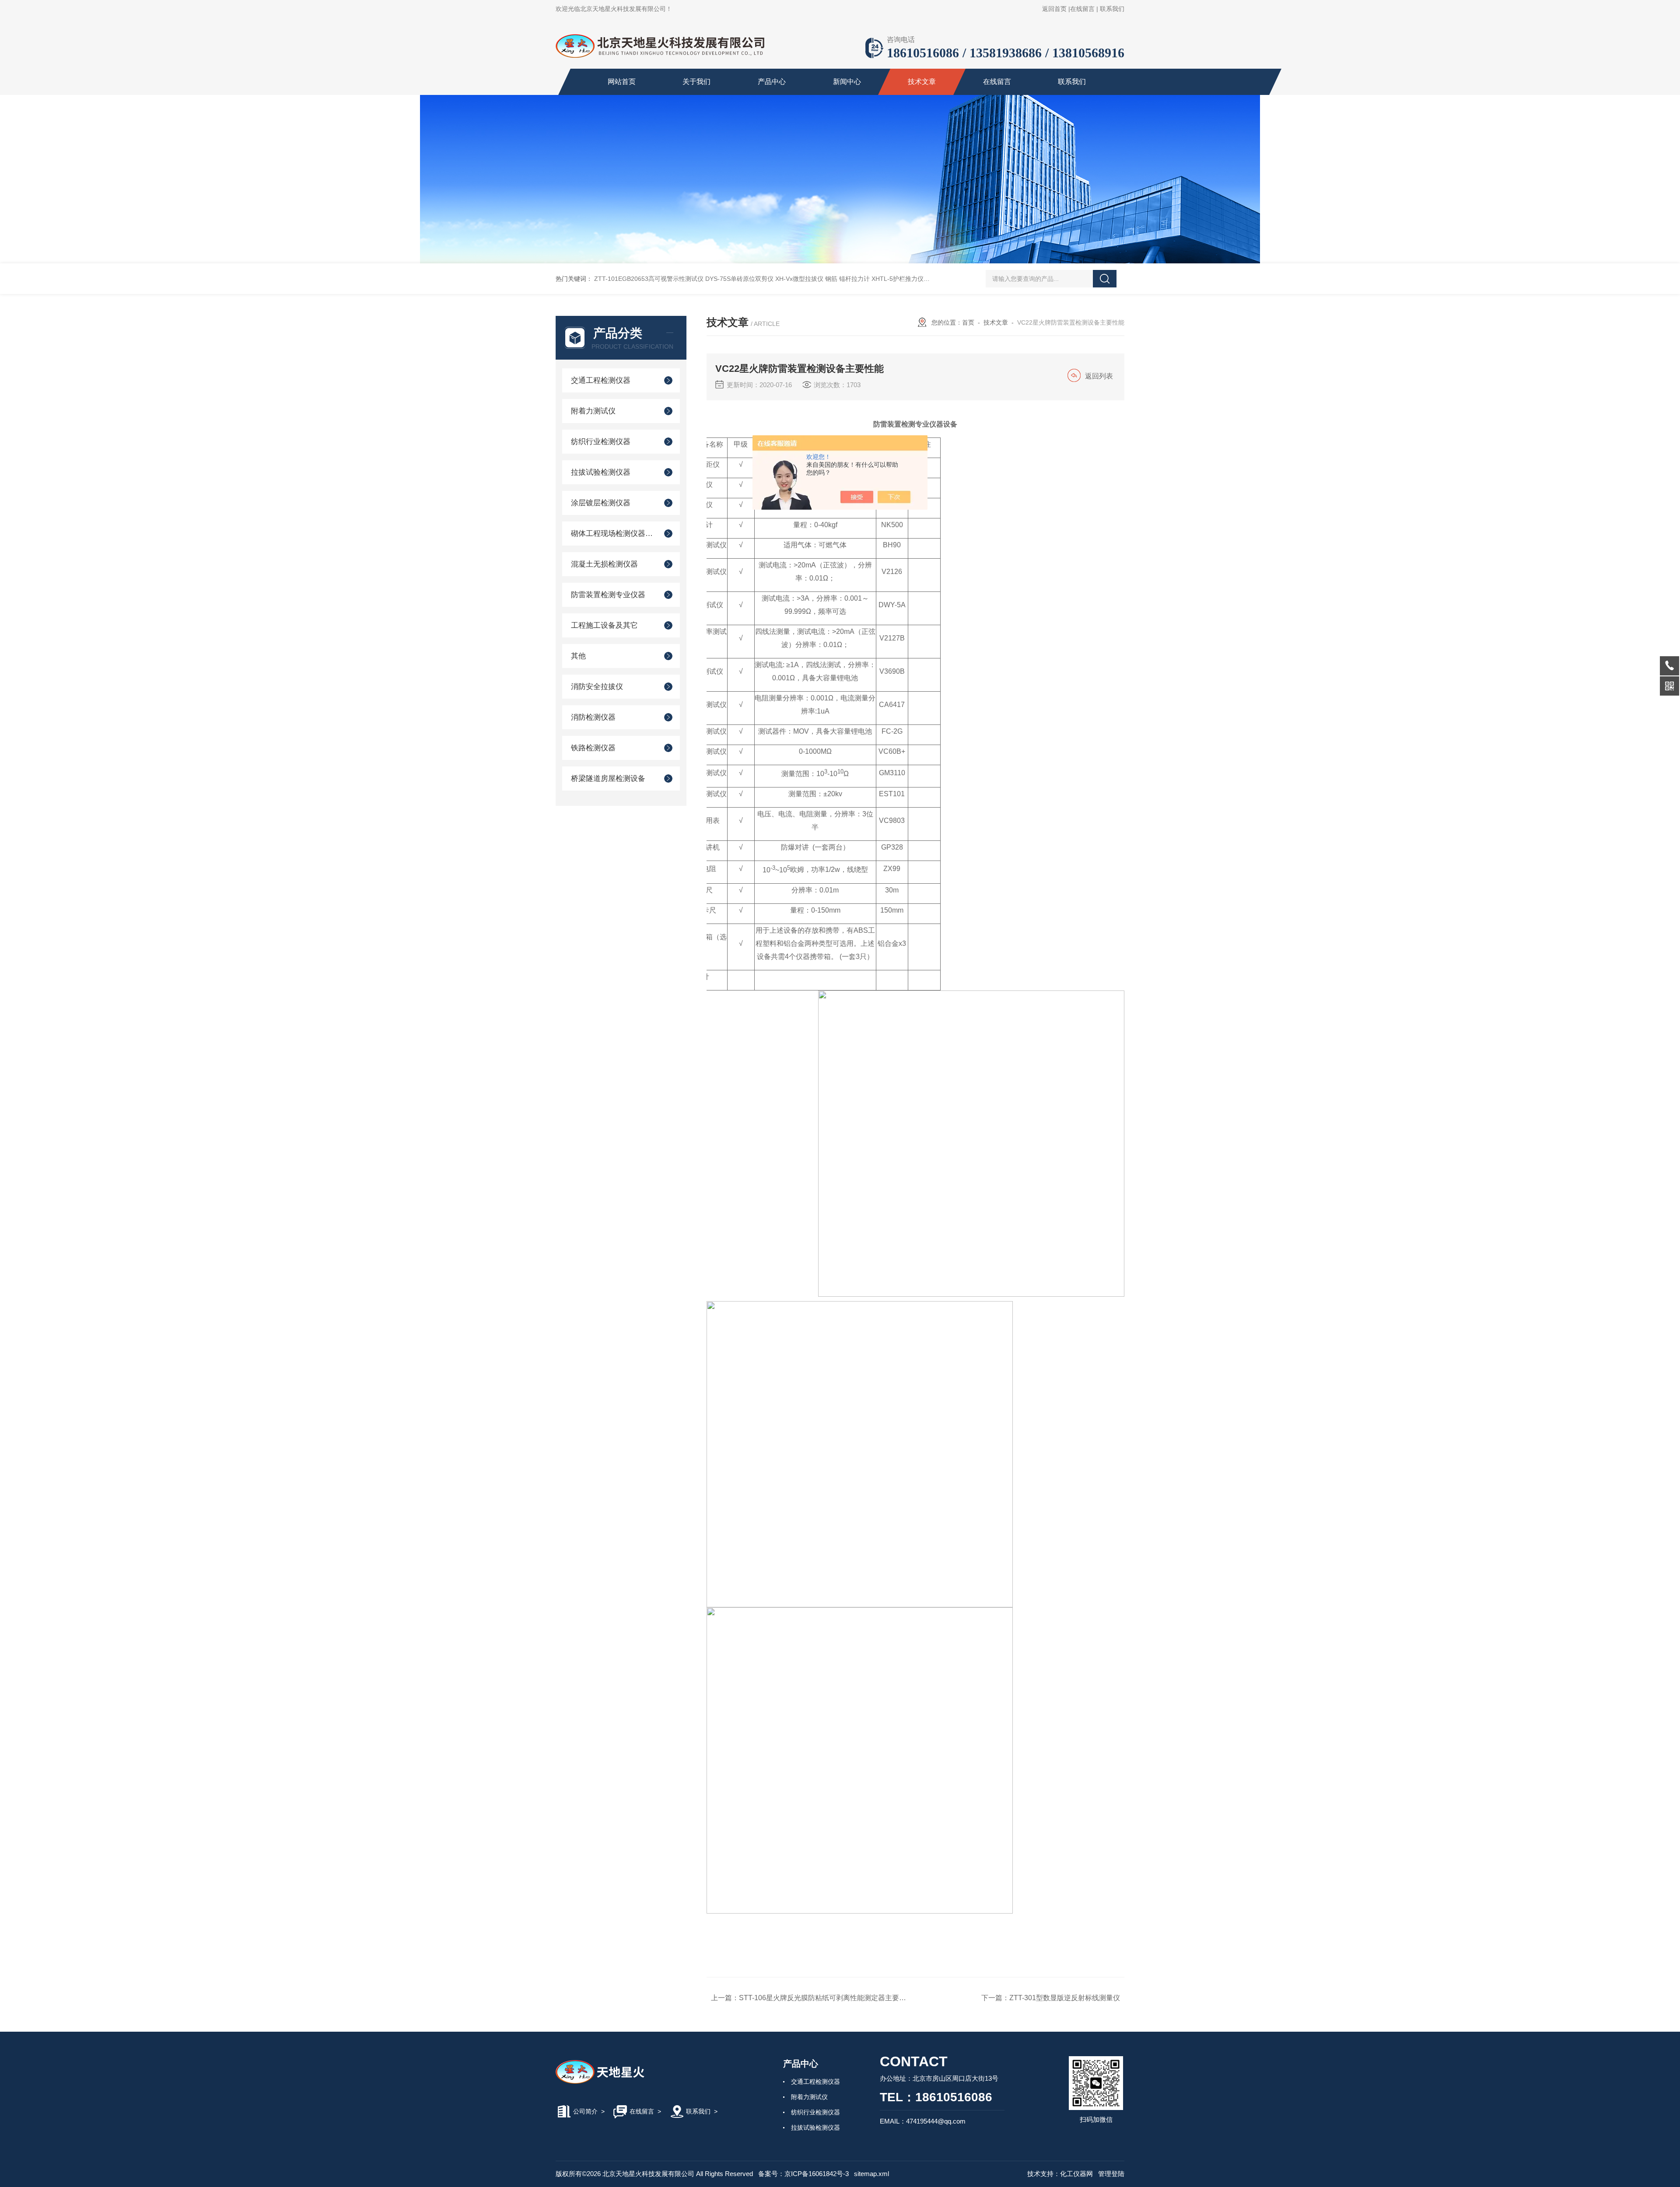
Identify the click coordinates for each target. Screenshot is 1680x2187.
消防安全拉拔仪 (597, 687)
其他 (578, 656)
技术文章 (922, 82)
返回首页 (1054, 9)
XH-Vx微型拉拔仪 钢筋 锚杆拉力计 (822, 279)
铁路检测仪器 (593, 748)
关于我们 (696, 82)
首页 (968, 322)
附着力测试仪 (593, 411)
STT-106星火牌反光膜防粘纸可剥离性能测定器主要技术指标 (833, 1998)
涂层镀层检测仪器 (601, 503)
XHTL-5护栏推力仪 (898, 279)
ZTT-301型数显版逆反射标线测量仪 (1065, 1998)
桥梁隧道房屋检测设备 (608, 779)
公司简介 (585, 2111)
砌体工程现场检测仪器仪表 (614, 534)
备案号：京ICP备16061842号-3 (803, 2174)
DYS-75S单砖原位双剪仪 (739, 279)
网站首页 (622, 82)
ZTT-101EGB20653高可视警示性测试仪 (649, 279)
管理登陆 (1111, 2174)
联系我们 (1112, 9)
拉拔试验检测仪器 (601, 472)
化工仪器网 (1076, 2174)
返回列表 (1099, 376)
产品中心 (772, 82)
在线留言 (1082, 9)
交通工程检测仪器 (601, 380)
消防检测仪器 (593, 717)
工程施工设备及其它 (604, 625)
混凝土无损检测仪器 (604, 564)
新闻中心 (847, 82)
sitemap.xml (871, 2174)
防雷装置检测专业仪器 (608, 595)
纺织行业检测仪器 (601, 442)
